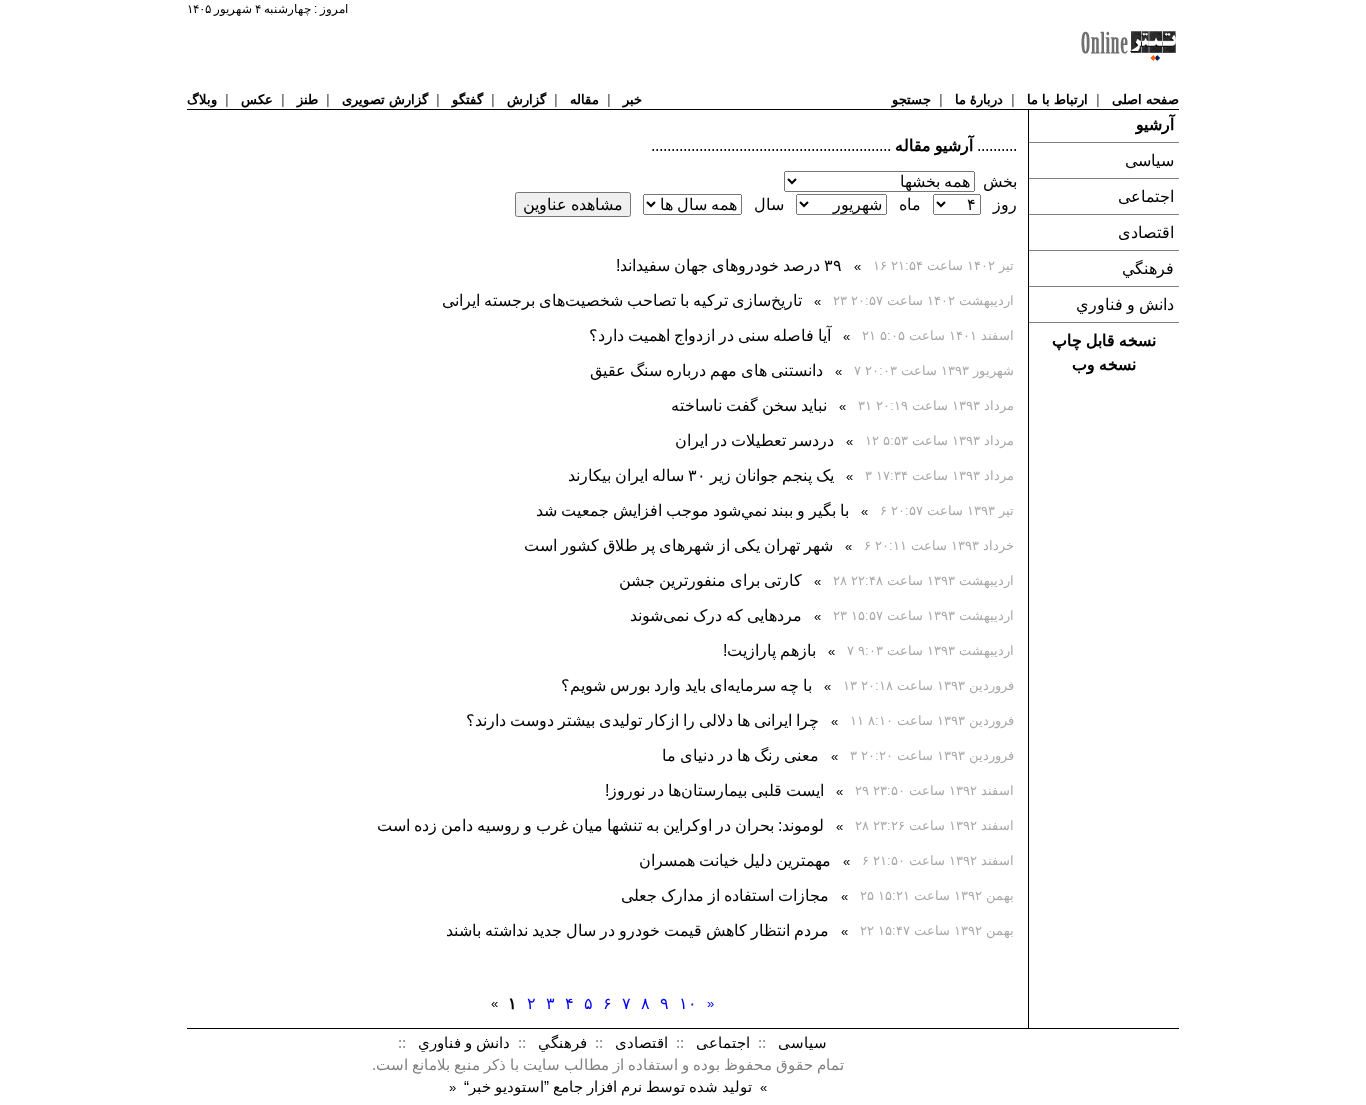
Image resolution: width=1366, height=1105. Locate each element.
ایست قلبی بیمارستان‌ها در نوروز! (714, 790)
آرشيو (1155, 124)
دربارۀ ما (979, 99)
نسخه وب (1104, 364)
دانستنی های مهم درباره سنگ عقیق (706, 370)
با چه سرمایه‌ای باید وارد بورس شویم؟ (686, 685)
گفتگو (467, 99)
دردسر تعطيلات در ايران (754, 440)
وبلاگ (202, 99)
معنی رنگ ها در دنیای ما (740, 755)
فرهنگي (1148, 268)
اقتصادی (1146, 232)
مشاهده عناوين (573, 204)
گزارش (526, 99)
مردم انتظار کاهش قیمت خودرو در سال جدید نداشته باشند (637, 930)
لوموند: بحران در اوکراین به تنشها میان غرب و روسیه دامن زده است (600, 825)
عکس (257, 99)
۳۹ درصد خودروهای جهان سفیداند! (729, 265)
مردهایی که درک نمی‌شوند (716, 615)
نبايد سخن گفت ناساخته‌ (749, 405)
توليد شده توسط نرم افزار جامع (608, 1087)
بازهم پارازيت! (769, 650)
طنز (307, 99)
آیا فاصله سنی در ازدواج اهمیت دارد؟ (710, 335)
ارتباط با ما (1057, 99)
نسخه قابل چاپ (1104, 340)
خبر (632, 99)
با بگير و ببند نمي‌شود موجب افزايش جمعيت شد (692, 510)
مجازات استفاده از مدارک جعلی (725, 895)
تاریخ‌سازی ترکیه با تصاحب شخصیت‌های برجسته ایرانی (622, 300)
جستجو (911, 99)
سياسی (1149, 160)
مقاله (584, 99)
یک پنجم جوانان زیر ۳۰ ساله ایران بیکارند (701, 475)
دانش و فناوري (1125, 304)
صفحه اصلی (1145, 99)
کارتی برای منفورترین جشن (710, 580)
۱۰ (688, 1003)
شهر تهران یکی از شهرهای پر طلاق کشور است (678, 545)
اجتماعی (1146, 196)
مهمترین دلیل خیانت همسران (735, 860)
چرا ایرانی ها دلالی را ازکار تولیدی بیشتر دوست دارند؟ (642, 720)
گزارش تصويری (385, 99)
